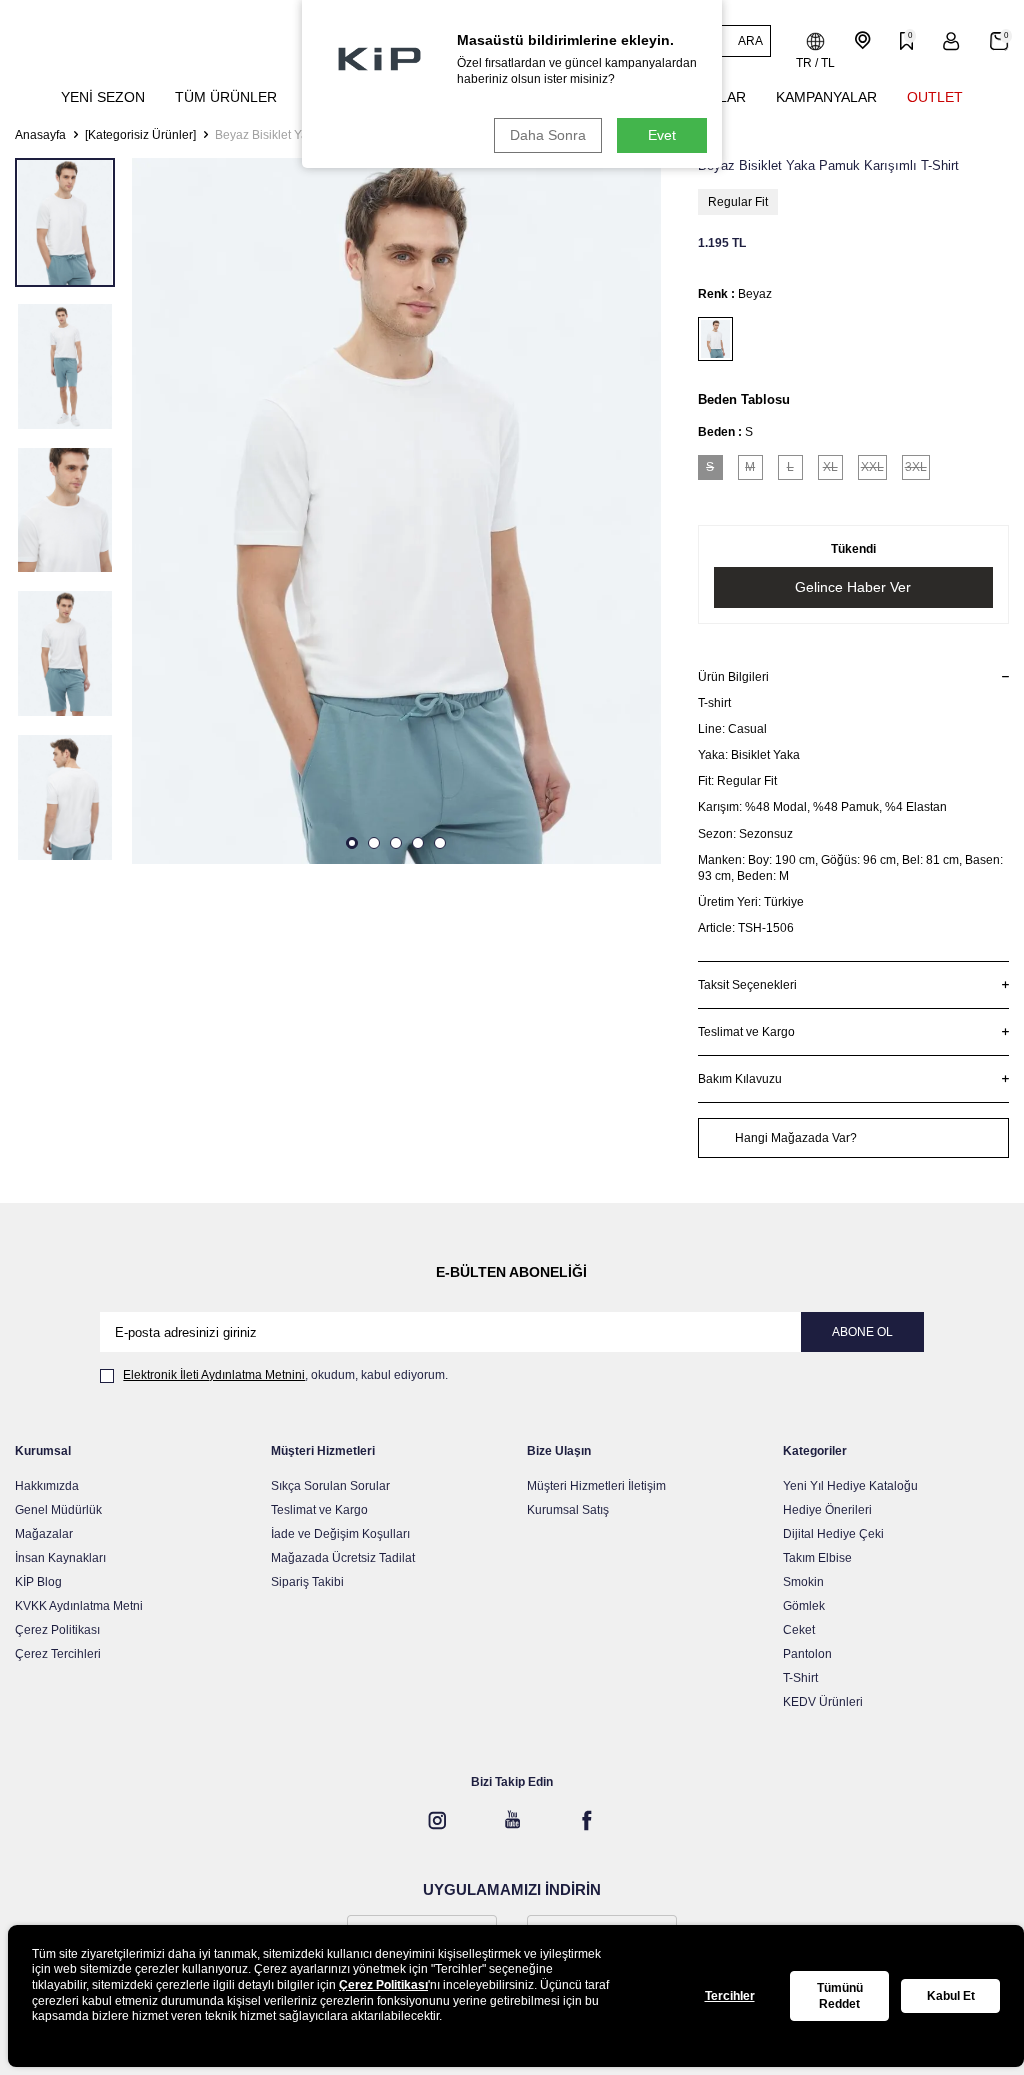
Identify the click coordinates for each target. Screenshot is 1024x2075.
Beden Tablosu (744, 399)
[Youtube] (512, 1820)
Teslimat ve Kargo (319, 1510)
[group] (396, 511)
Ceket (799, 1630)
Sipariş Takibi (307, 1582)
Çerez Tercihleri (58, 1654)
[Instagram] (437, 1820)
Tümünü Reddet (840, 1996)
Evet (662, 135)
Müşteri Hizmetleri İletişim (596, 1486)
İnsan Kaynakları (60, 1558)
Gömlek (804, 1606)
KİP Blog (38, 1582)
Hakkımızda (47, 1486)
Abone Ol (862, 1332)
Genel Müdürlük (58, 1510)
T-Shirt (800, 1678)
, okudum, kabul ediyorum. (285, 1375)
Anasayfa (40, 135)
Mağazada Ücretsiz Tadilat (343, 1558)
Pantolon (807, 1654)
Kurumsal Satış (568, 1510)
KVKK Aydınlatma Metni (79, 1606)
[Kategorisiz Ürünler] (140, 135)
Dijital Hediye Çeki (833, 1534)
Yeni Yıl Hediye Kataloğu (850, 1486)
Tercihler (730, 1996)
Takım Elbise (817, 1558)
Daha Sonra (548, 135)
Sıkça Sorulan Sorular (330, 1486)
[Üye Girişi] (951, 41)
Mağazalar (44, 1534)
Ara (750, 41)
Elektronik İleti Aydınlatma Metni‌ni (214, 1375)
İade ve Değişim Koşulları (340, 1534)
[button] (352, 843)
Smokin (803, 1582)
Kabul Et (951, 1996)
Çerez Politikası (57, 1630)
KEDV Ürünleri (823, 1702)
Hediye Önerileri (827, 1510)
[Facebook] (587, 1820)
